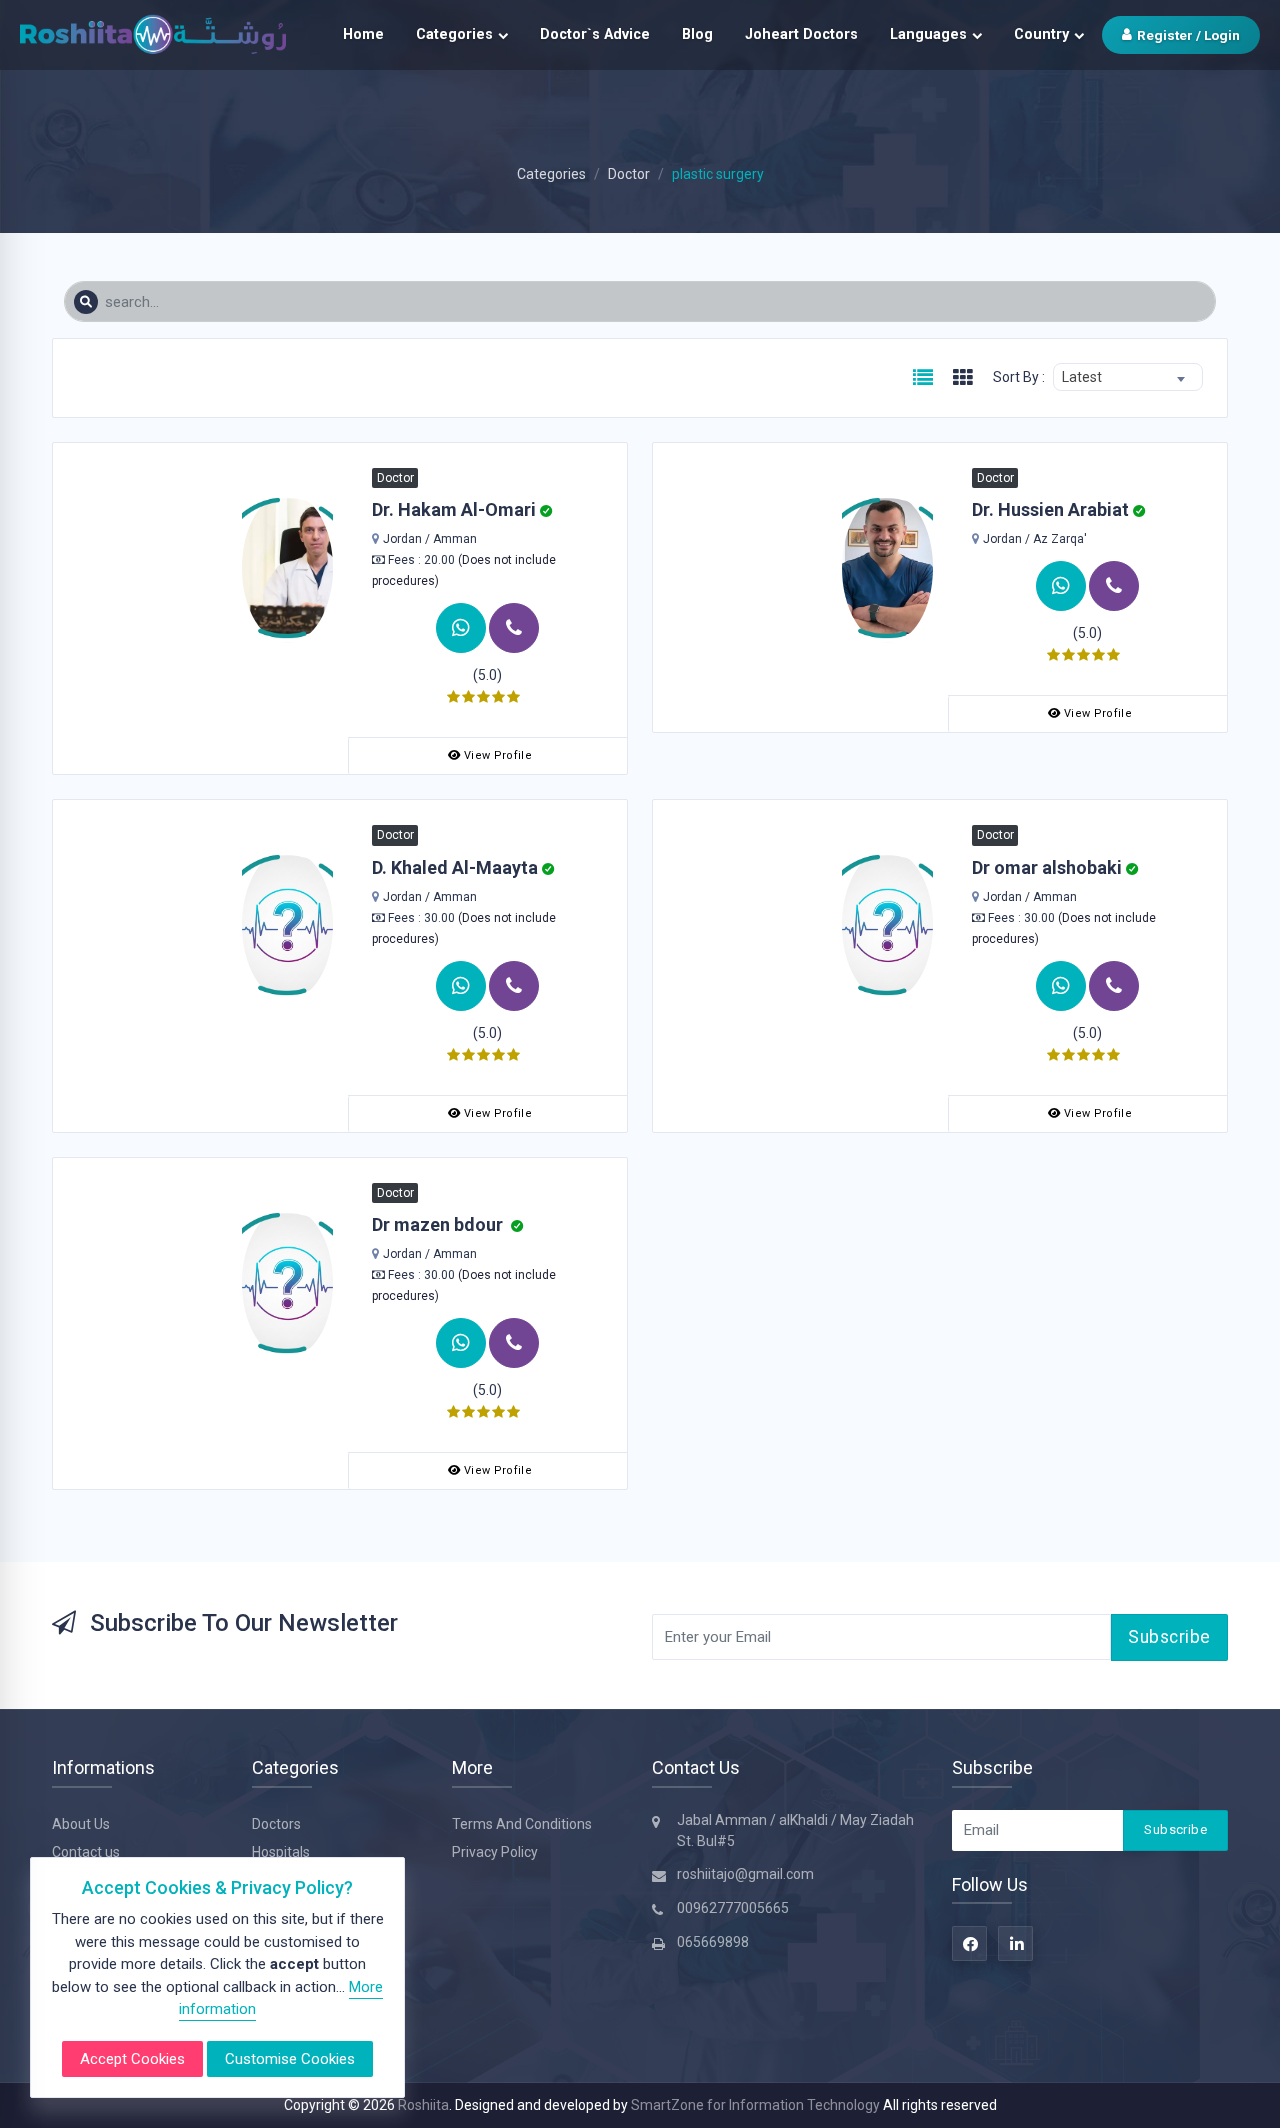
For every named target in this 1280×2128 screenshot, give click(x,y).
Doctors (276, 1824)
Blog (697, 34)
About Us (81, 1824)
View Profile (498, 755)
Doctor (629, 174)
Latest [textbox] (1082, 377)
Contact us (86, 1852)
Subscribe (1169, 1637)
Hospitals (281, 1852)
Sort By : (1019, 377)
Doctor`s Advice (595, 34)
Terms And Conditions (522, 1824)
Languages (928, 34)
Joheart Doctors (801, 34)
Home (363, 34)
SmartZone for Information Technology (757, 2105)
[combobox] (1128, 377)
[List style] (923, 378)
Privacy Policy (495, 1852)
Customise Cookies (290, 2059)
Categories (454, 34)
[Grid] (963, 378)
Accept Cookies (132, 2059)
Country (1041, 34)
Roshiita (423, 2105)
